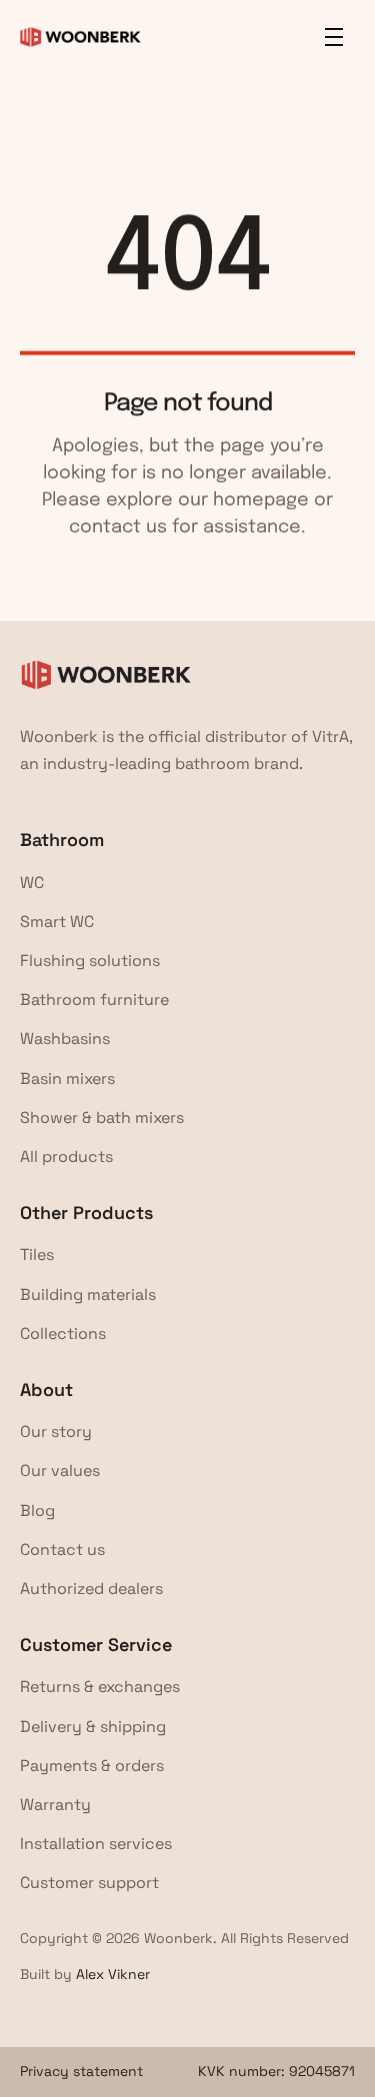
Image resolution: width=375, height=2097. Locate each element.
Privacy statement (81, 2071)
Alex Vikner (113, 1974)
